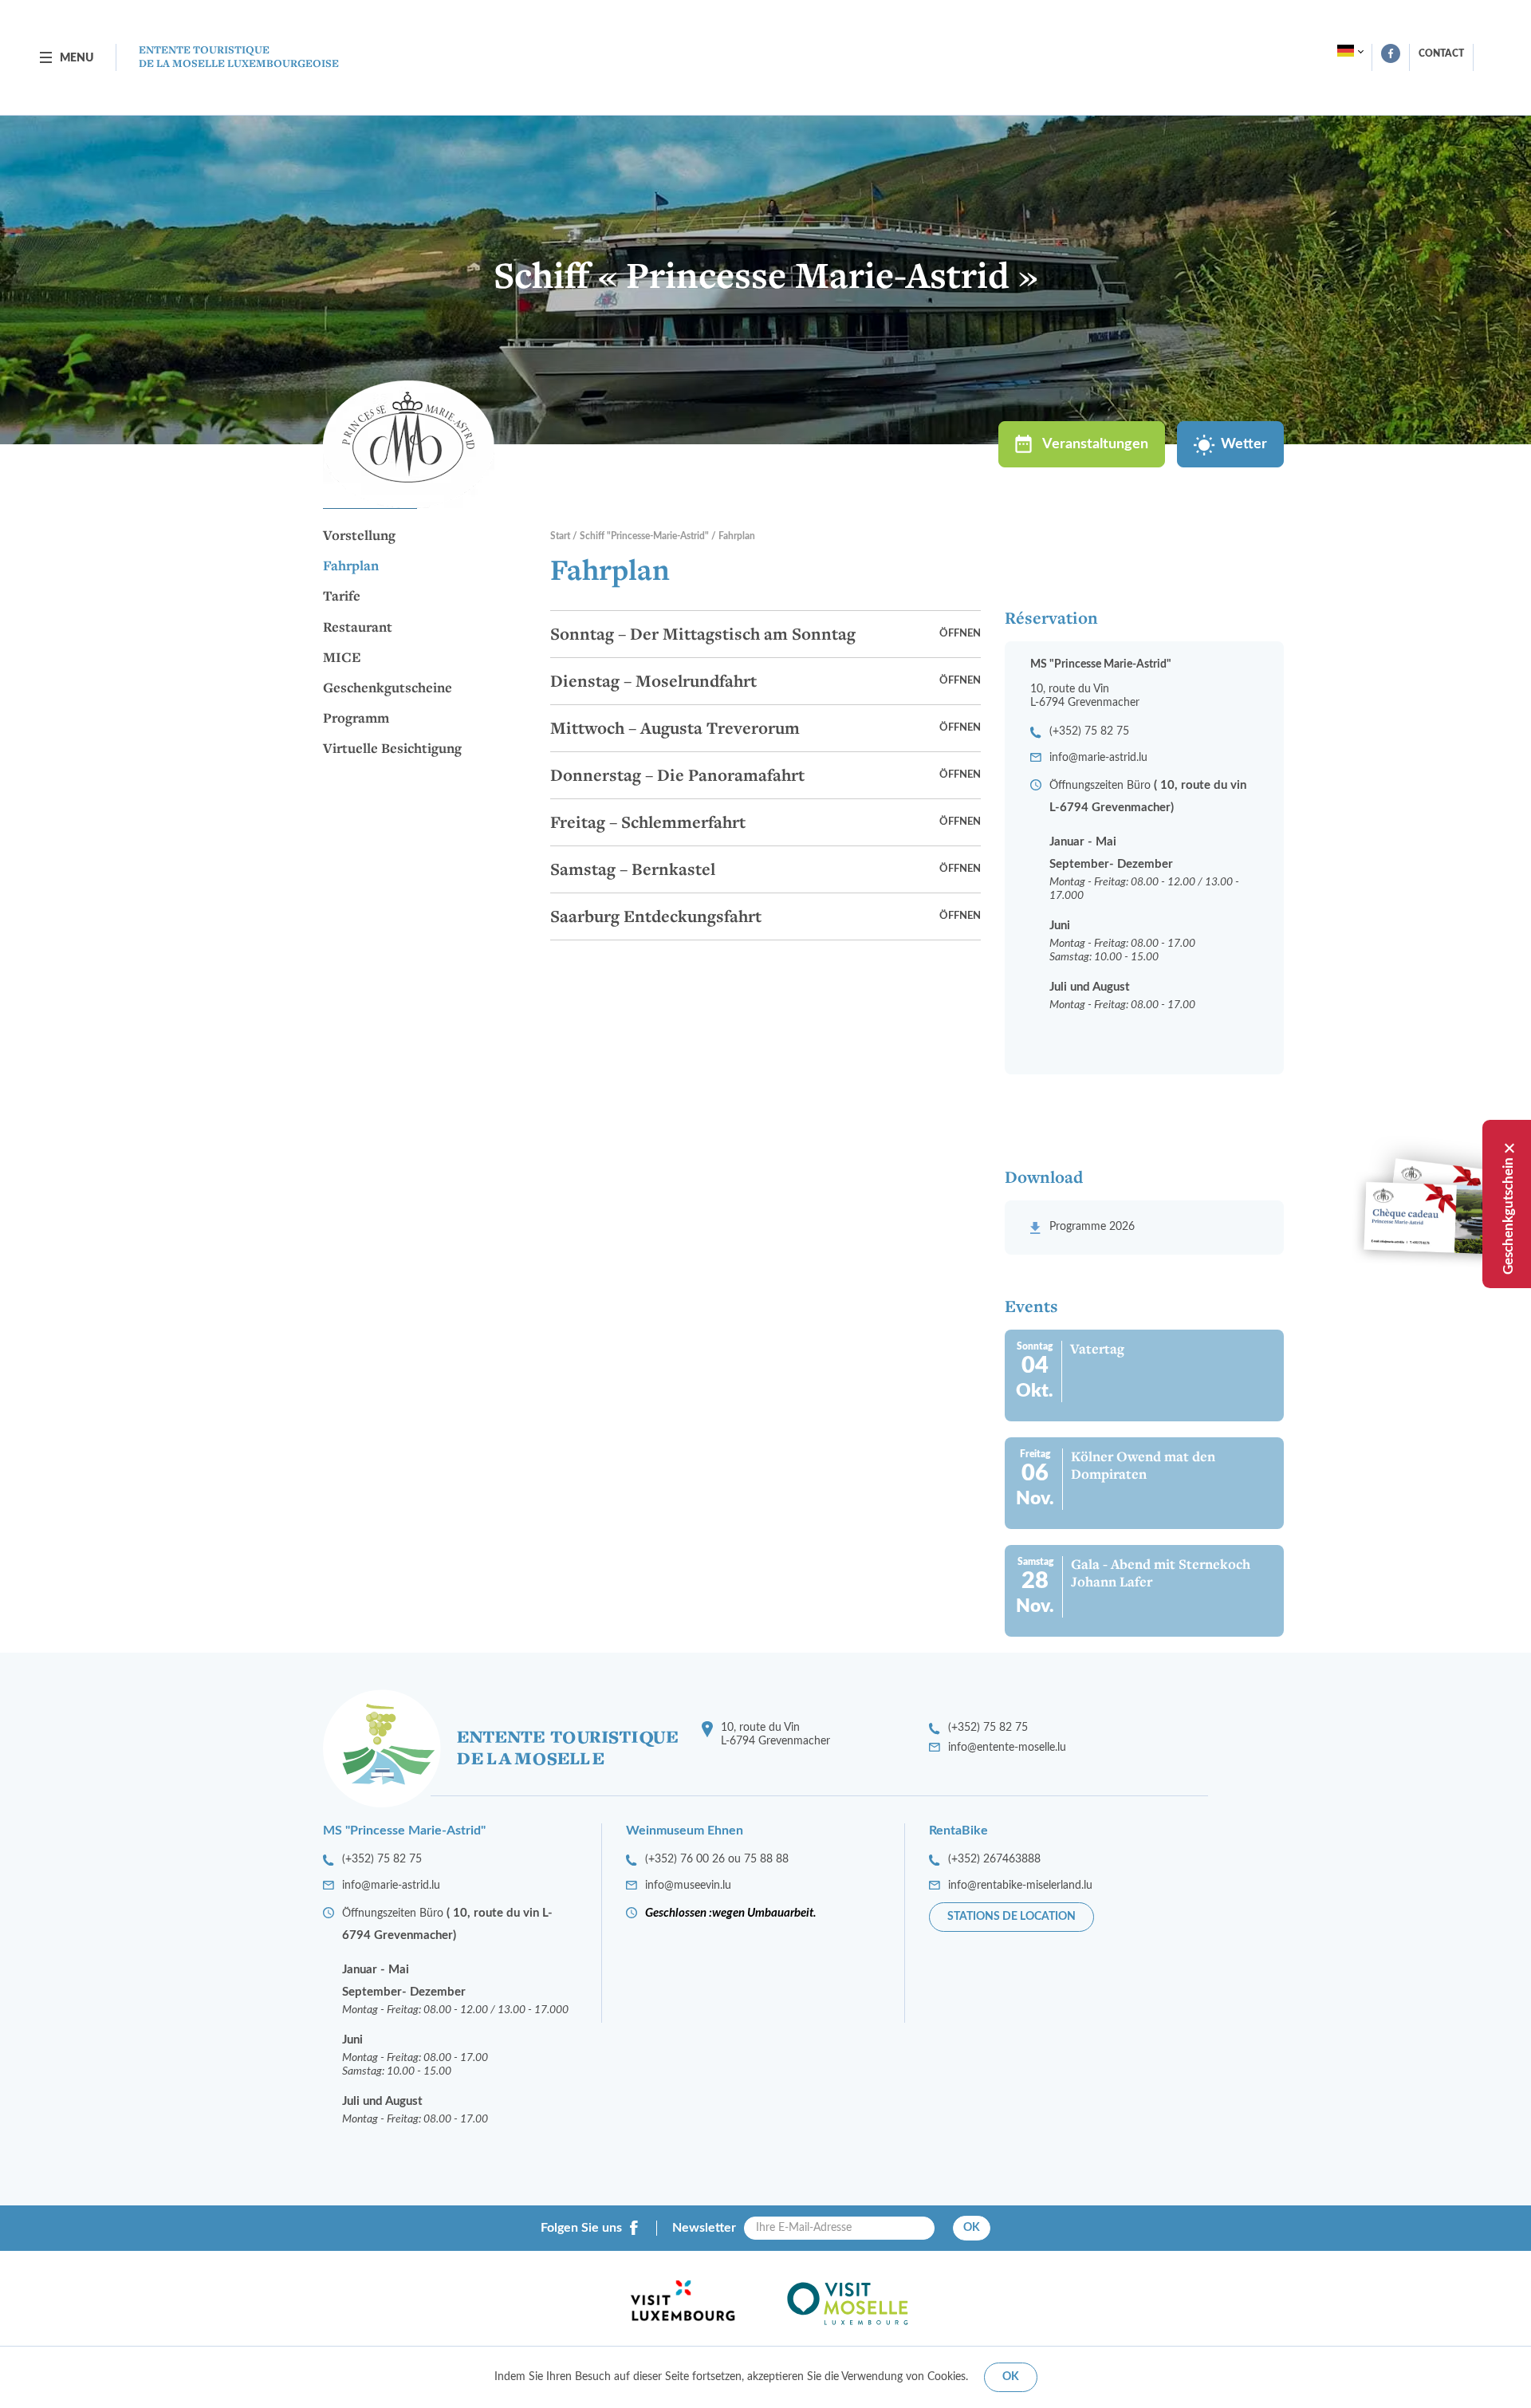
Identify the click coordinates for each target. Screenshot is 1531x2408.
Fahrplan (351, 566)
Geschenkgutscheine (388, 688)
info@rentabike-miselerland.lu (1020, 1886)
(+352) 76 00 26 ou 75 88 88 (717, 1859)
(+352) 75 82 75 (1089, 731)
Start (560, 536)
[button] (765, 634)
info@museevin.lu (688, 1886)
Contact (1441, 53)
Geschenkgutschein (1508, 1216)
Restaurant (358, 628)
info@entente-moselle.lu (1007, 1748)
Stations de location (1011, 1917)
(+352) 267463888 (994, 1859)
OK (972, 2228)
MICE (342, 658)
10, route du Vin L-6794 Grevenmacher (775, 1734)
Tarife (342, 597)
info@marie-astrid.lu (1098, 758)
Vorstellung (359, 536)
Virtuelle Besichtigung (392, 749)
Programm (356, 719)
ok (1011, 2377)
